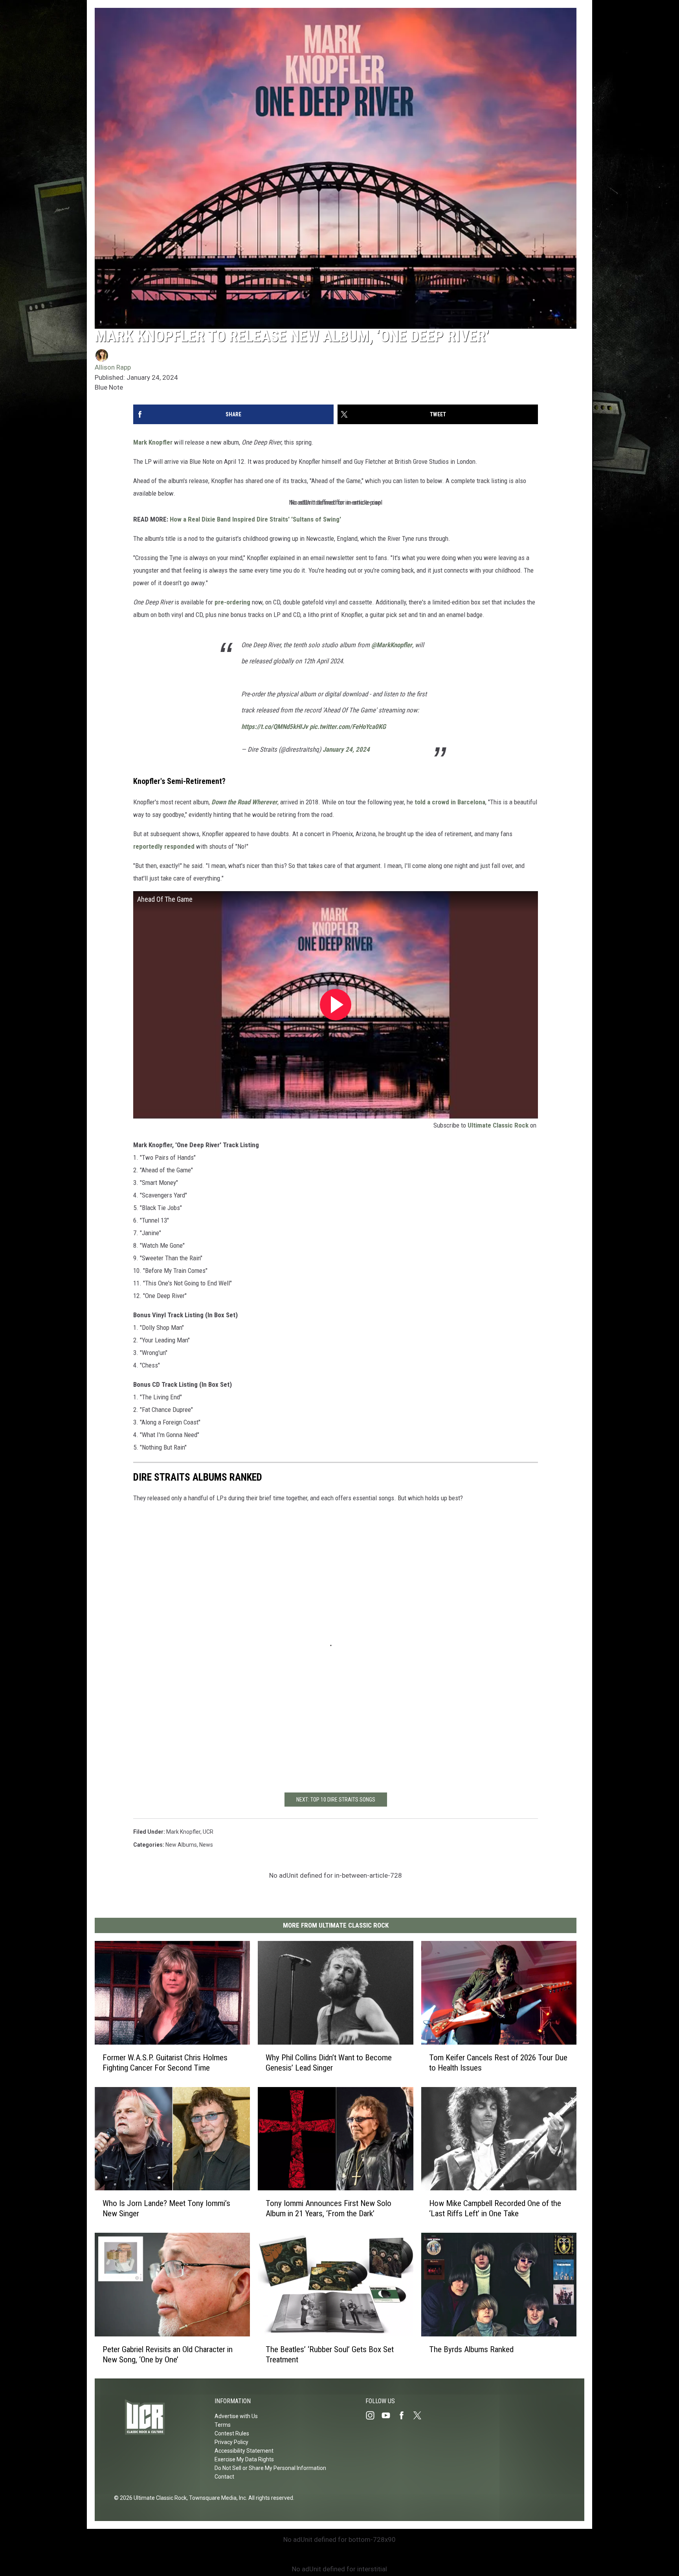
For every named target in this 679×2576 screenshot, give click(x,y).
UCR (208, 1832)
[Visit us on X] (420, 2415)
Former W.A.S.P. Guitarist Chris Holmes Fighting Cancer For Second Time (165, 2062)
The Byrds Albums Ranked (471, 2349)
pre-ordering (232, 602)
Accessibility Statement (244, 2451)
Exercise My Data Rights (244, 2459)
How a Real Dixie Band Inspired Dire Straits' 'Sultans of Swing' (255, 519)
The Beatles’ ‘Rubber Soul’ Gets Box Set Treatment (330, 2354)
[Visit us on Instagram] (373, 2415)
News (206, 1845)
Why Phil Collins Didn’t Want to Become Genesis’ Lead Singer (329, 2062)
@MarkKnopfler (392, 645)
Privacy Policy (231, 2442)
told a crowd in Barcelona (450, 802)
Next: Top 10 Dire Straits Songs (336, 1800)
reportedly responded (164, 846)
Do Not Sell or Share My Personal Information (270, 2468)
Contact (224, 2477)
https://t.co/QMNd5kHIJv (275, 727)
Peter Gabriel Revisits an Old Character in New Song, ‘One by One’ (168, 2354)
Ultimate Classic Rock (498, 1125)
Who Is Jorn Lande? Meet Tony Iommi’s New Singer (166, 2208)
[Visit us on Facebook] (405, 2415)
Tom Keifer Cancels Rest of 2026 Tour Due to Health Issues (498, 2062)
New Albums (181, 1845)
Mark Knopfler (153, 442)
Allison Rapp (113, 367)
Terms (223, 2425)
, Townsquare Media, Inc (216, 2498)
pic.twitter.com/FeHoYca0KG (348, 727)
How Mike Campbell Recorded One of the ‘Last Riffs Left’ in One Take (495, 2208)
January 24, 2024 (346, 749)
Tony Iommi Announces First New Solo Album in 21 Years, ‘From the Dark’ (328, 2208)
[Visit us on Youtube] (389, 2415)
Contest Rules (232, 2433)
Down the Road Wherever (244, 802)
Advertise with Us (236, 2416)
